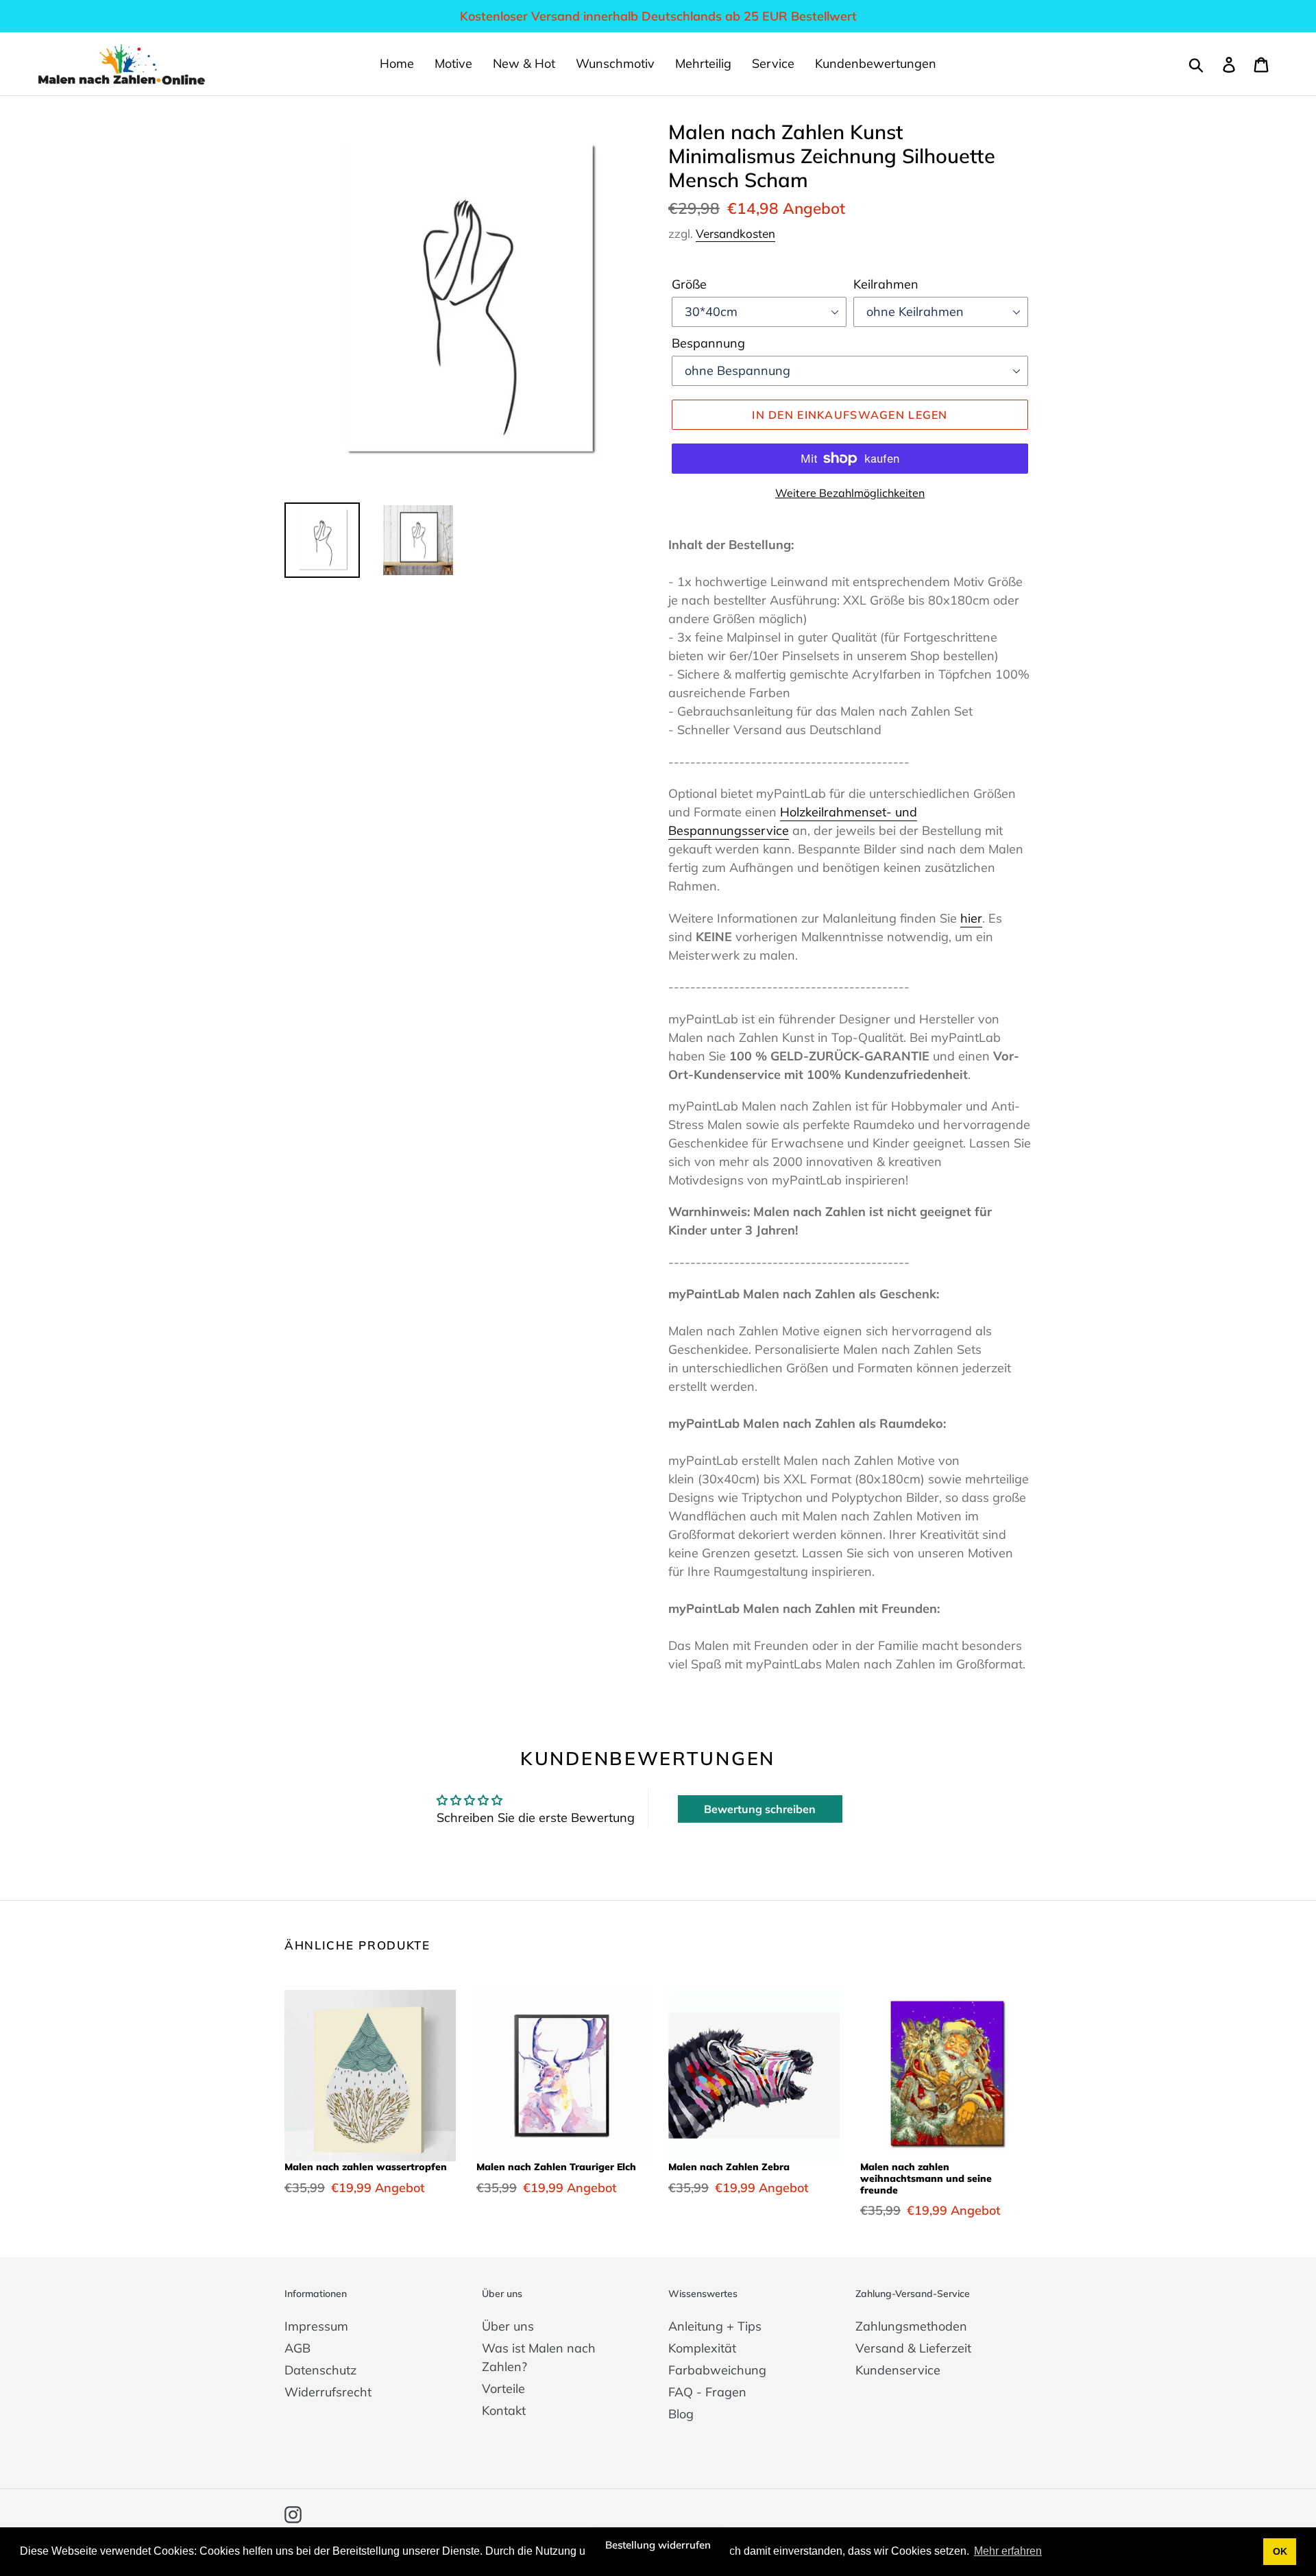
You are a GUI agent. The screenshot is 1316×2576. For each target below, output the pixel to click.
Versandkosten (735, 233)
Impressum (316, 2326)
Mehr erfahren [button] (1008, 2551)
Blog (681, 2414)
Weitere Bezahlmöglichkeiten (850, 493)
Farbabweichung (717, 2370)
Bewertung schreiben (760, 1809)
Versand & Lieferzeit (913, 2348)
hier (971, 918)
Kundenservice (898, 2370)
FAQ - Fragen (707, 2392)
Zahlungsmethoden (911, 2326)
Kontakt (504, 2410)
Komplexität (702, 2348)
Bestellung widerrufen (658, 2545)
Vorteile (503, 2389)
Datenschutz (320, 2370)
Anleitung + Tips (715, 2326)
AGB (297, 2348)
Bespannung (708, 343)
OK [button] (1280, 2551)
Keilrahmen (886, 284)
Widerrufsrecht (328, 2392)
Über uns (508, 2326)
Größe (689, 284)
